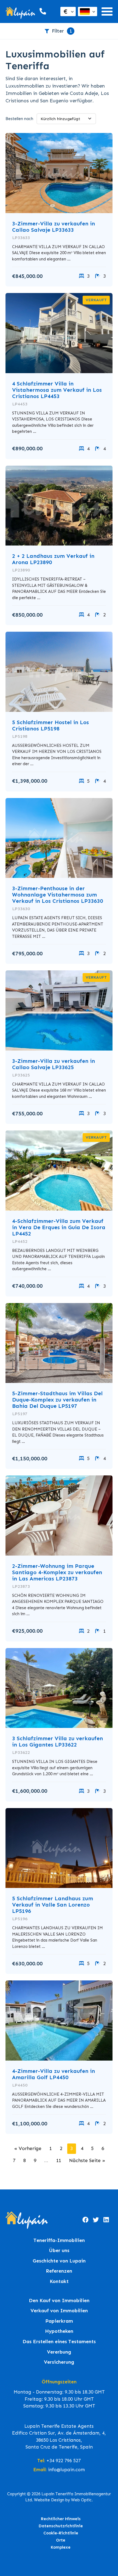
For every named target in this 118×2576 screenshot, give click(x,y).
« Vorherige (28, 2148)
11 (59, 2160)
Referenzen (59, 2271)
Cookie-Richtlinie (61, 2533)
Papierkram (59, 2321)
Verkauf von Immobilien (59, 2311)
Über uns (59, 2251)
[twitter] (96, 2220)
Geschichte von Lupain (59, 2261)
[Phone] (42, 11)
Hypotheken (59, 2331)
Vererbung (59, 2352)
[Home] (20, 12)
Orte (61, 2540)
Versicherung (59, 2362)
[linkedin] (106, 2220)
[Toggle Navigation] (107, 11)
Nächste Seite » (87, 2160)
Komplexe (61, 2547)
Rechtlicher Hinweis (61, 2519)
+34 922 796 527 (64, 2461)
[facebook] (85, 2220)
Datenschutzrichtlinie (61, 2526)
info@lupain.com (66, 2470)
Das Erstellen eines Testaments (59, 2342)
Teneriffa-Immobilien (59, 2240)
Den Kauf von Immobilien (59, 2301)
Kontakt (59, 2281)
